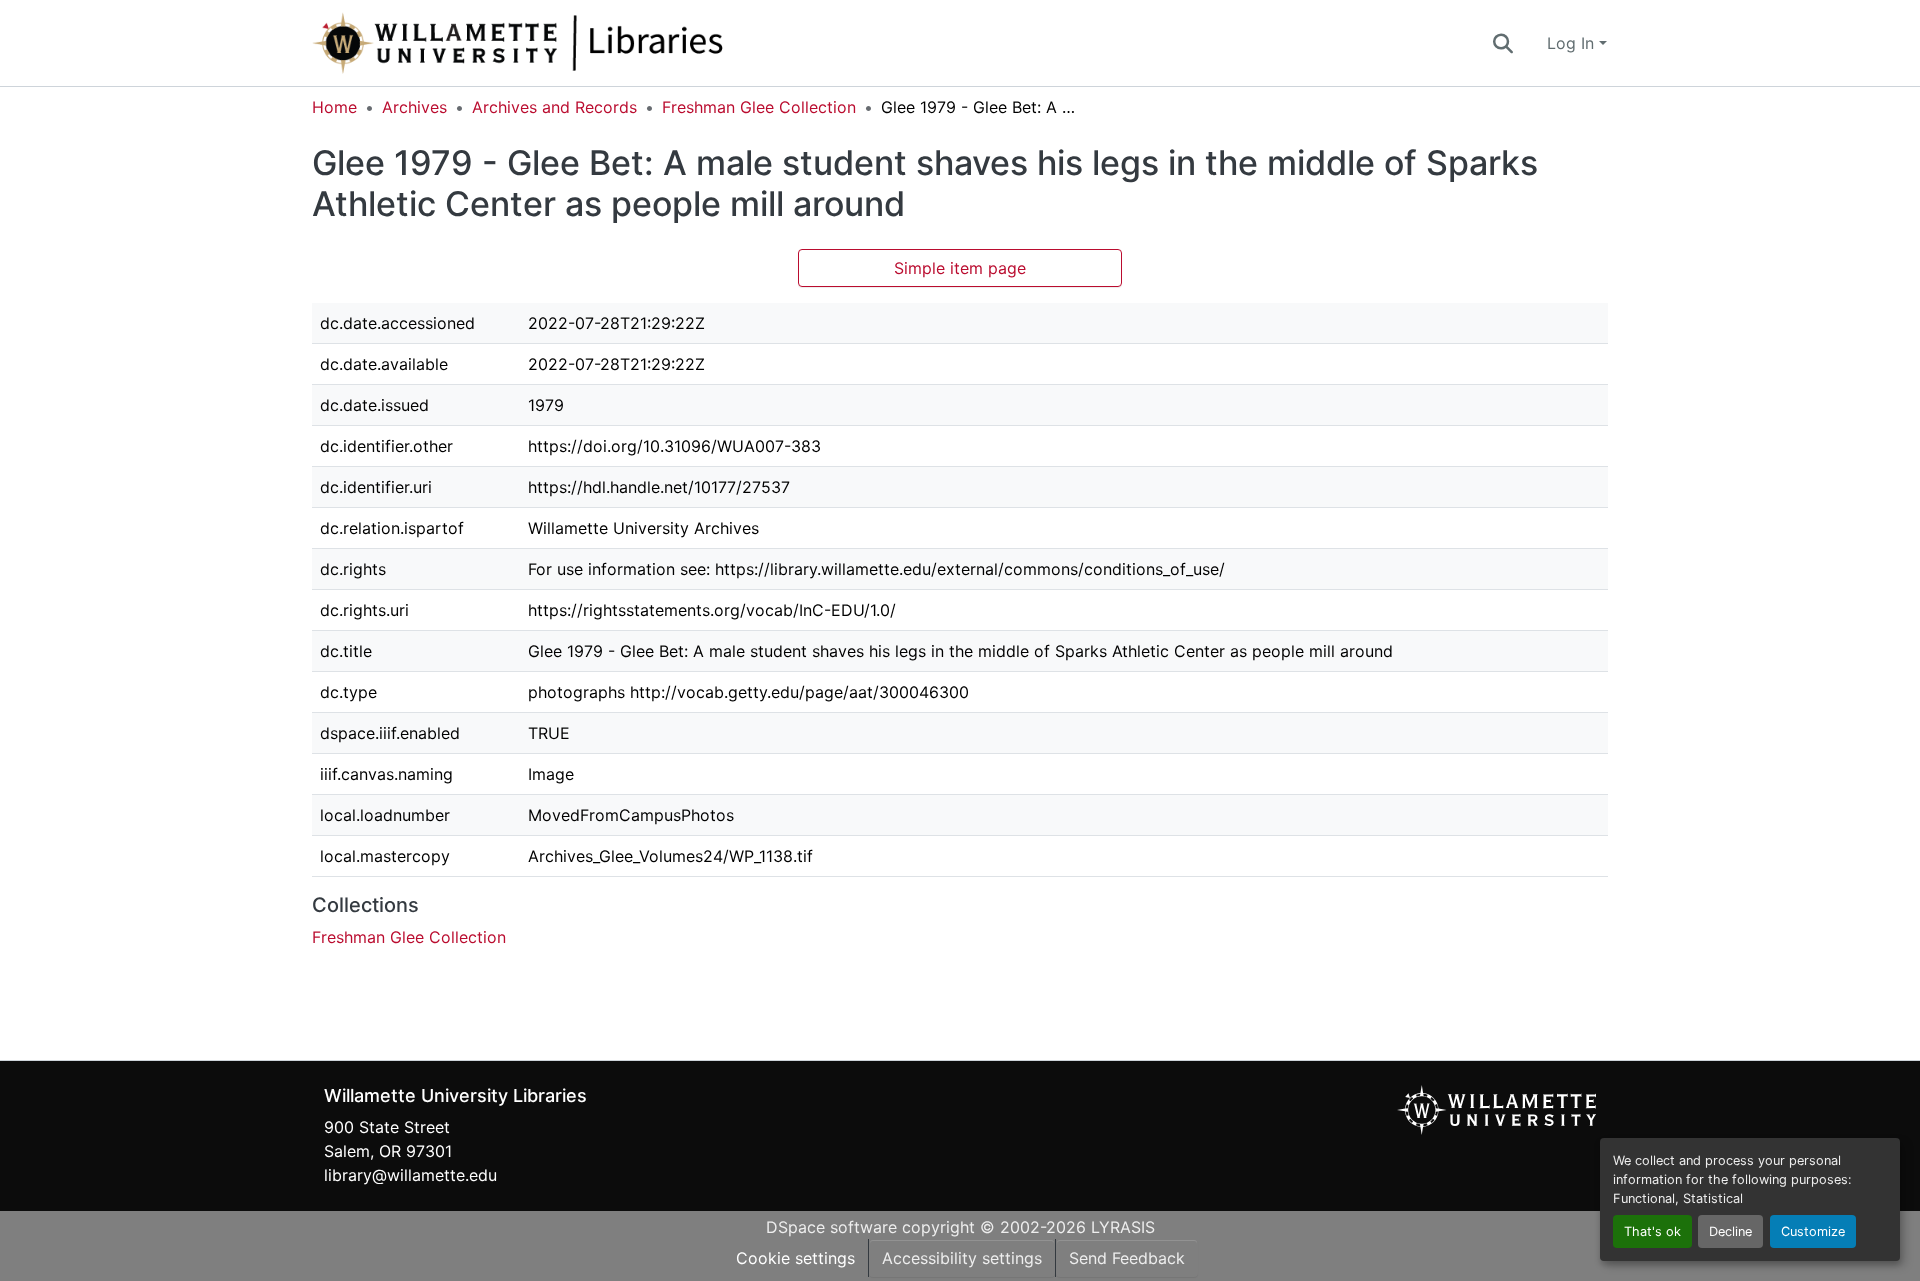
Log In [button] (1573, 43)
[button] (584, 43)
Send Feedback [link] (1127, 1258)
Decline (1730, 1231)
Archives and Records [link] (554, 107)
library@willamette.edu (410, 1175)
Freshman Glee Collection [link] (759, 107)
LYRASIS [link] (1123, 1227)
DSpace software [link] (831, 1227)
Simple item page (960, 268)
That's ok (1652, 1231)
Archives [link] (414, 107)
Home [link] (334, 107)
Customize (1813, 1231)
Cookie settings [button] (795, 1258)
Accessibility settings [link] (962, 1258)
